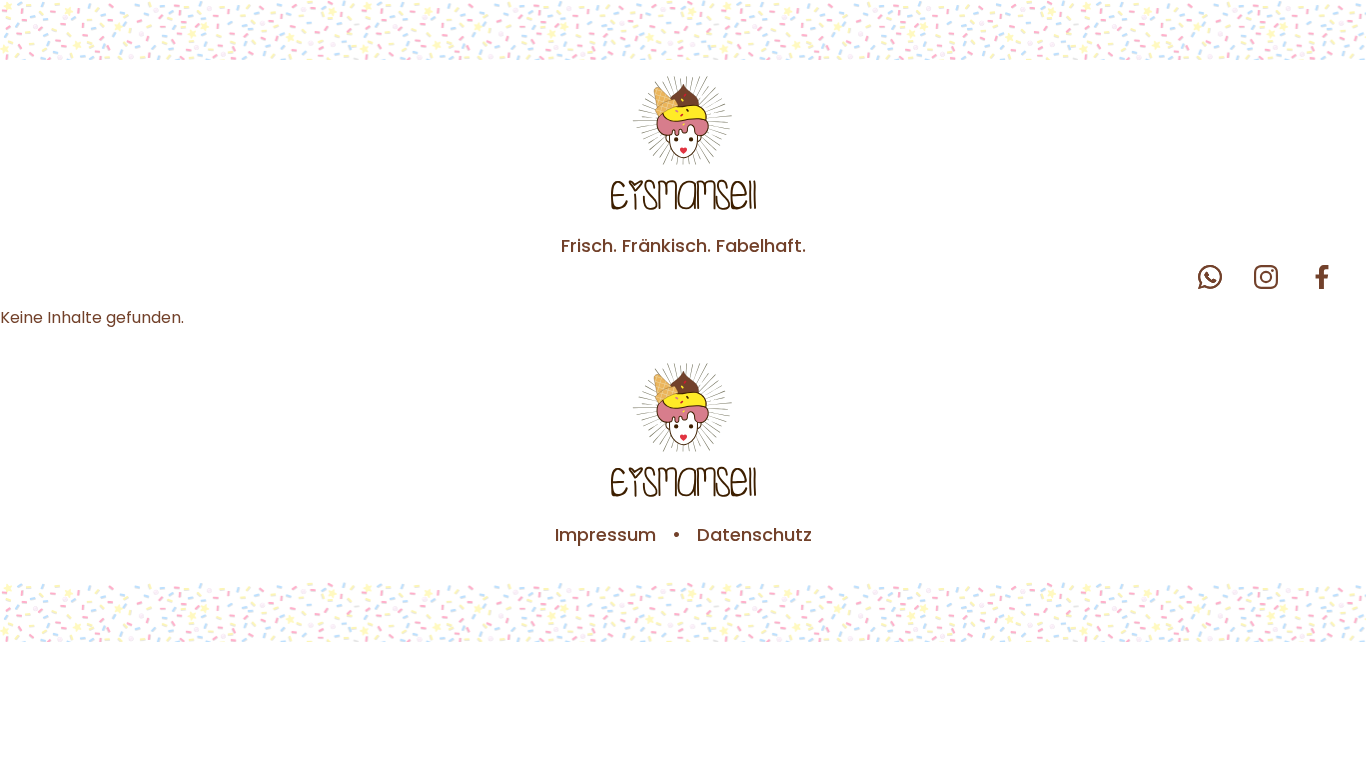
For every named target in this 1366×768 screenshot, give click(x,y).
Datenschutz (754, 534)
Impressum (605, 534)
